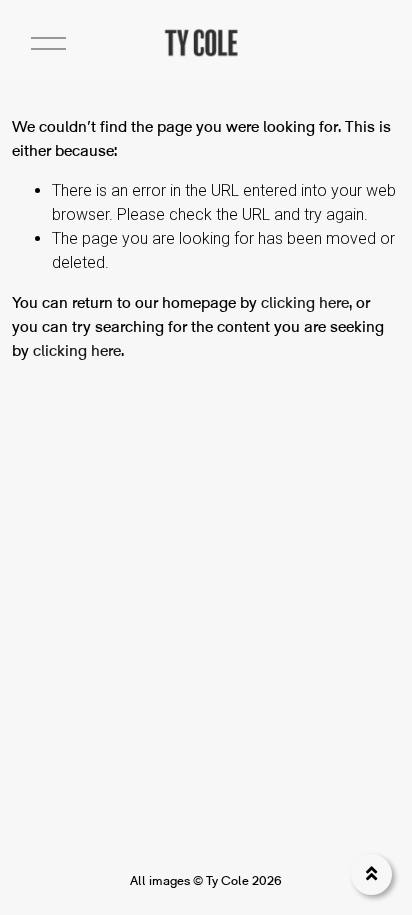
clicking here (305, 302)
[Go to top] (371, 874)
